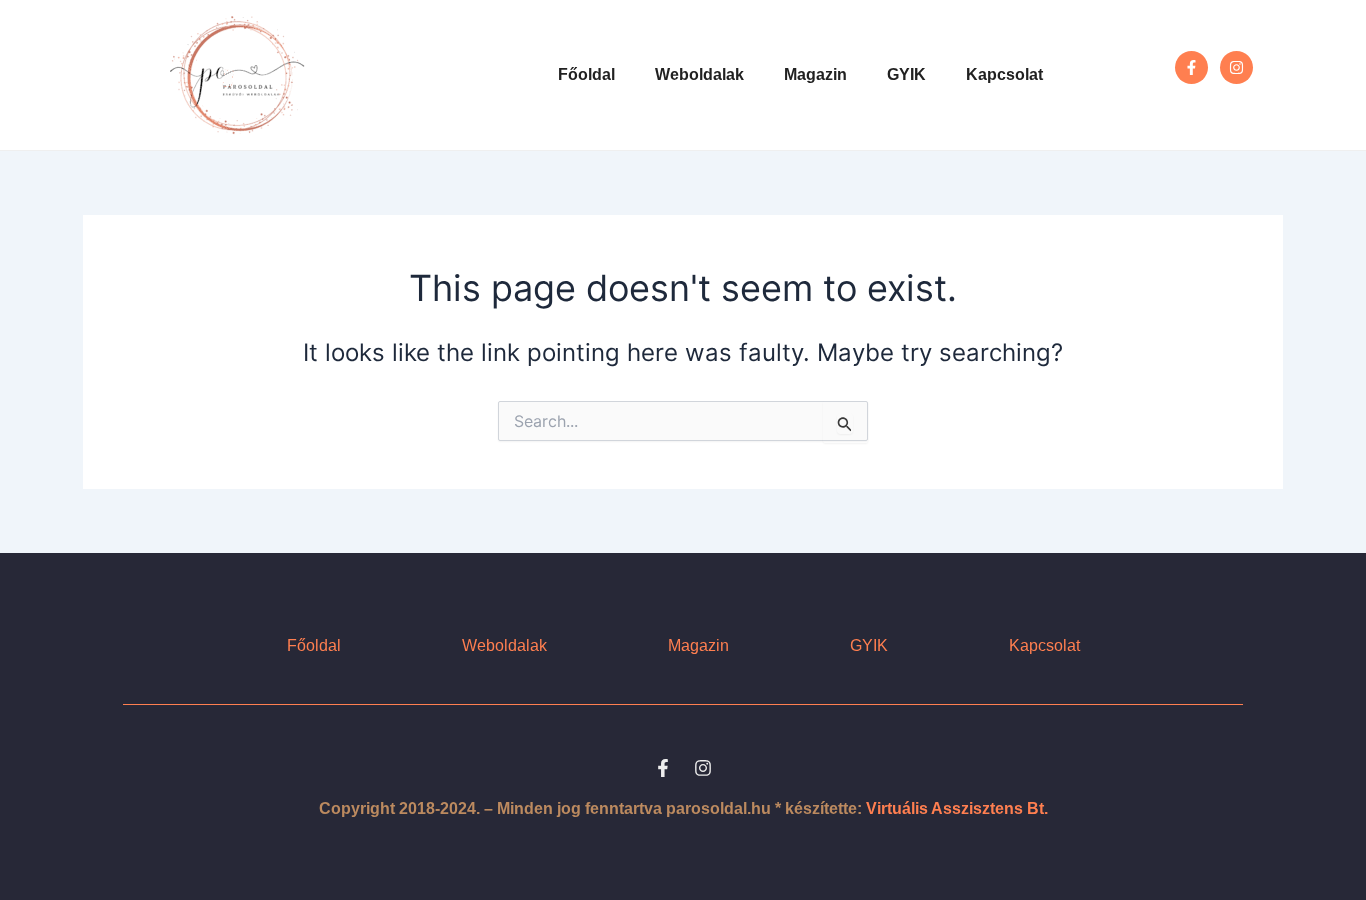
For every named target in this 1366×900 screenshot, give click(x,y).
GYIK (906, 74)
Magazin (815, 74)
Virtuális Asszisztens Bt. (957, 808)
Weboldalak (699, 74)
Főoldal (586, 74)
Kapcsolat (1004, 74)
